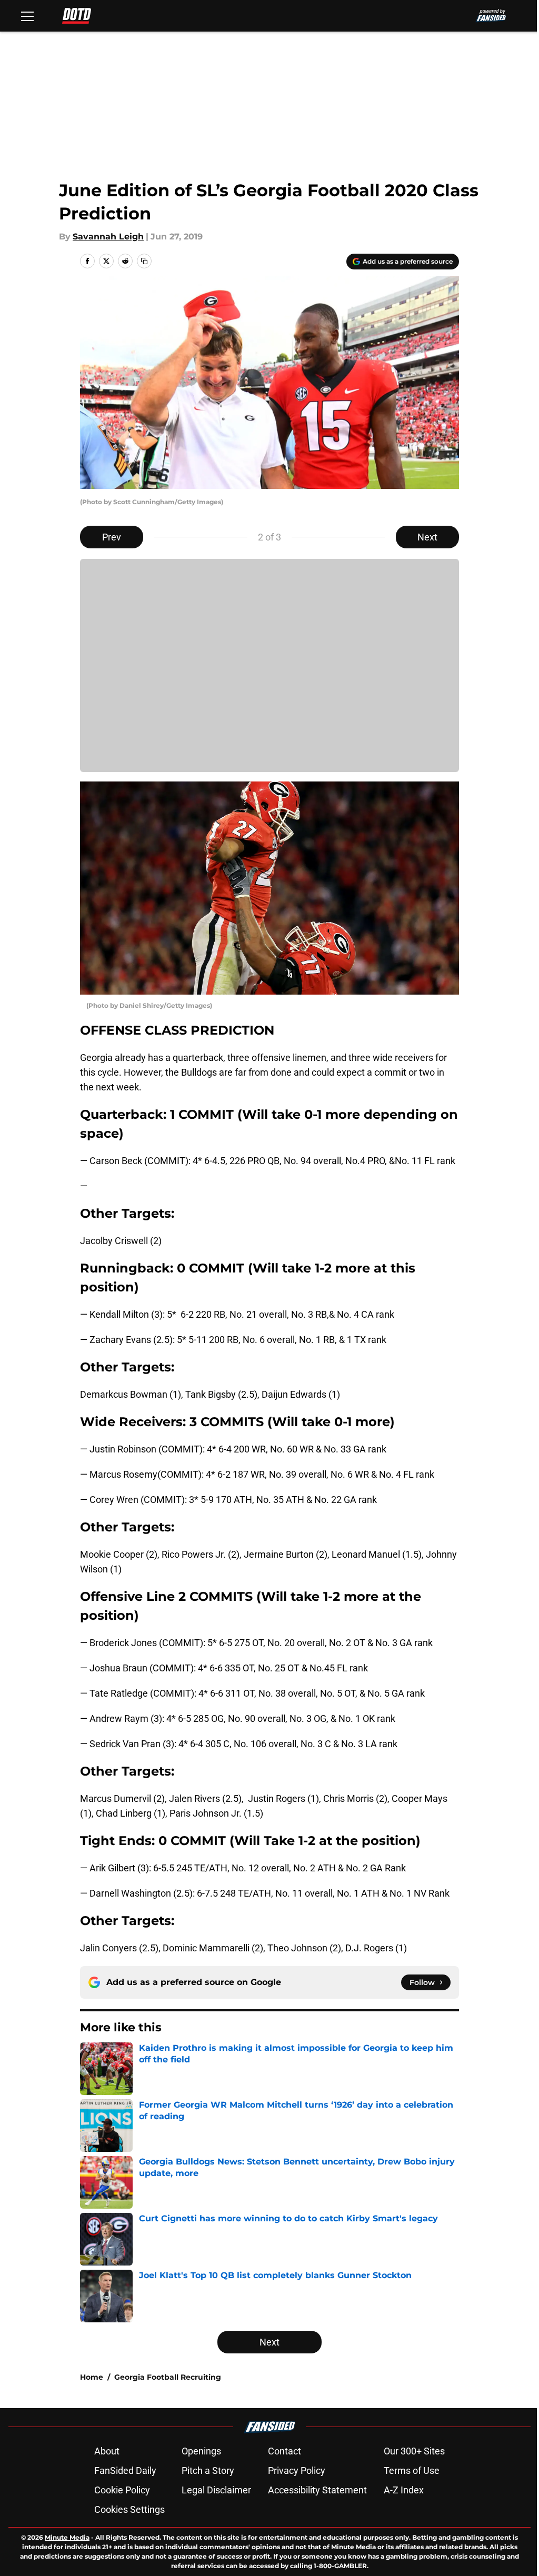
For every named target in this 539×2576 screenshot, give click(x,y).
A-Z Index (404, 2490)
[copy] (144, 261)
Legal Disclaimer (216, 2490)
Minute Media (67, 2537)
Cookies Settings (129, 2509)
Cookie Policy (122, 2490)
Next (427, 537)
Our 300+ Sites (414, 2451)
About (107, 2451)
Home (92, 2377)
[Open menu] (27, 16)
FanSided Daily (125, 2470)
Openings (201, 2451)
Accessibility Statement (317, 2490)
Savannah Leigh (108, 237)
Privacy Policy (297, 2470)
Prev (112, 537)
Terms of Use (412, 2470)
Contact (285, 2451)
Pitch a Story (208, 2470)
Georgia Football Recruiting (168, 2377)
